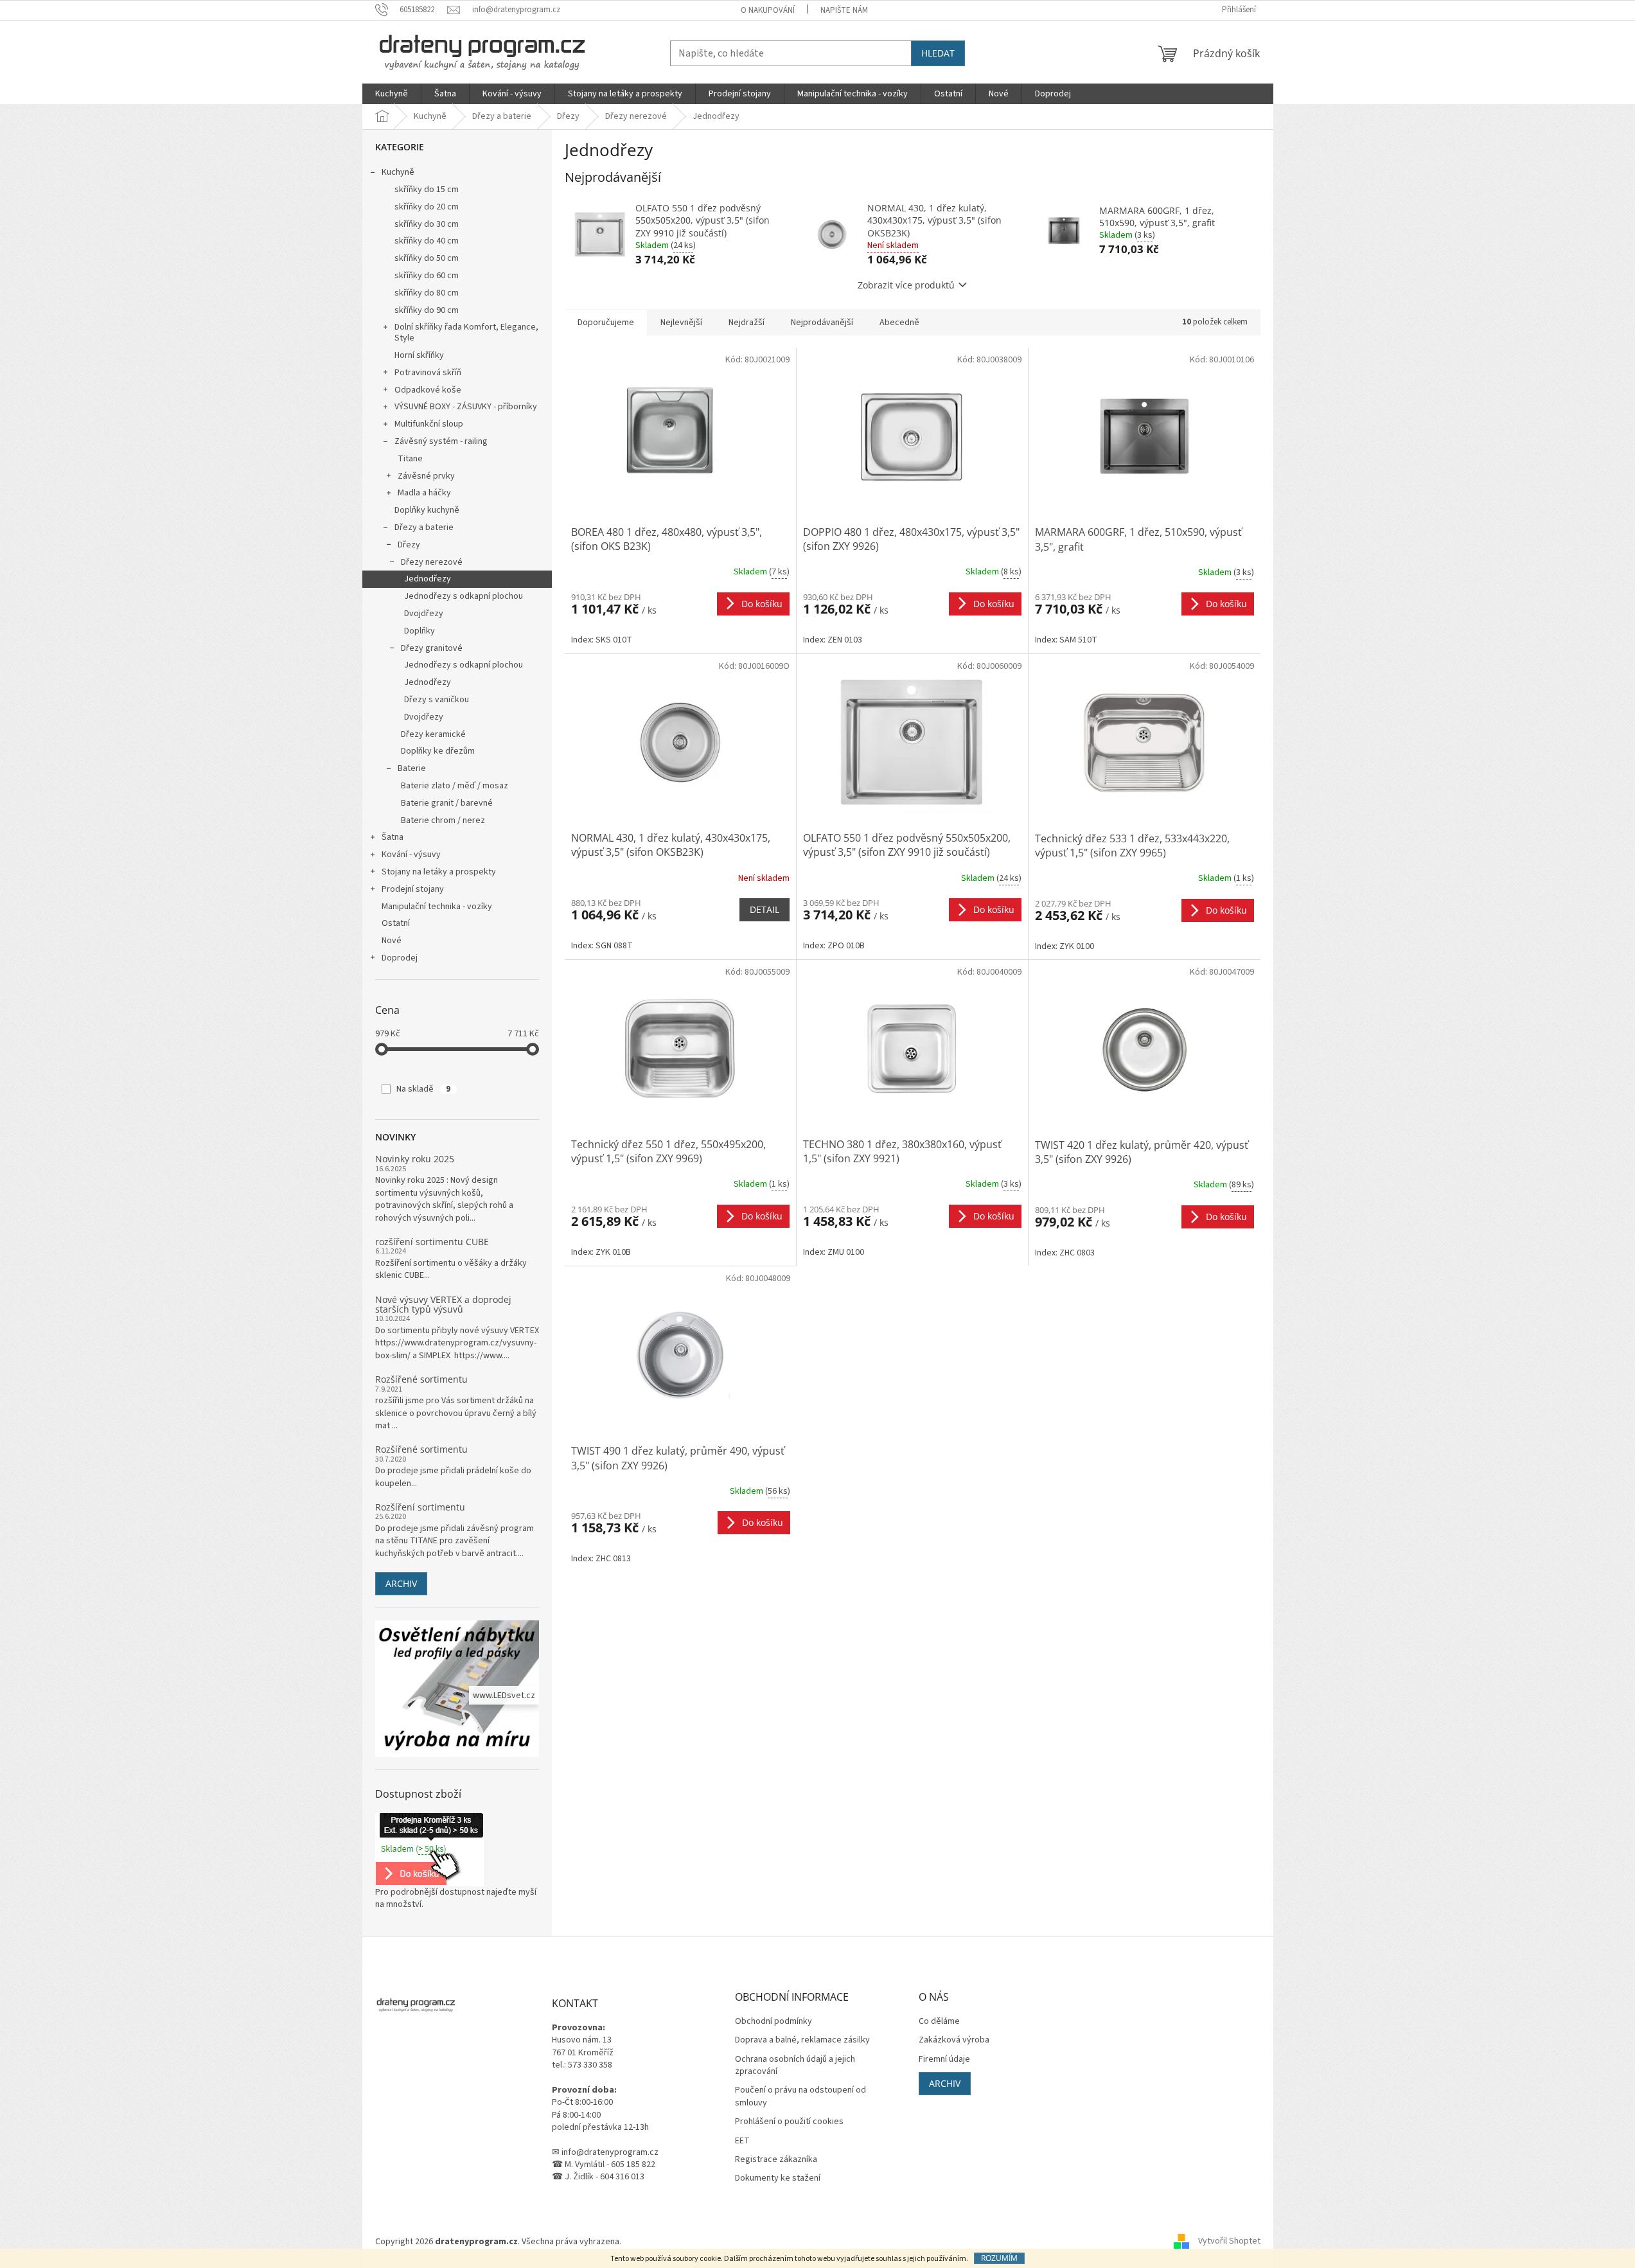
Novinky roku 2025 (415, 1159)
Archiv (401, 1583)
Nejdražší (747, 323)
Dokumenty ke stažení (778, 2178)
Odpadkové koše (428, 390)
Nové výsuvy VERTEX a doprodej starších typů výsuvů (443, 1305)
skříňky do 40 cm (427, 241)
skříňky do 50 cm (427, 258)
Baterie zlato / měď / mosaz (455, 786)
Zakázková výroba (954, 2040)
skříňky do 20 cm (427, 207)
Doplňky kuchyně (427, 510)
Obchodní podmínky (773, 2022)
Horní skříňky (419, 355)
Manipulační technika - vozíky (437, 907)
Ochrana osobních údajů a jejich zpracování (795, 2066)
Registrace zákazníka (776, 2160)
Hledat (938, 53)
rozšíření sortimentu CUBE (432, 1242)
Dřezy (409, 545)
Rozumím (999, 2258)
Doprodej (400, 958)
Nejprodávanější (822, 323)
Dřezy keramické (433, 734)
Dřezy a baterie (424, 527)
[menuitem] (392, 94)
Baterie (412, 768)
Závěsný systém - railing (441, 441)
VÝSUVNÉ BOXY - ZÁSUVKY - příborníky (466, 407)
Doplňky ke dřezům (438, 751)
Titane (410, 459)
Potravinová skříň (428, 373)
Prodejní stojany (413, 889)
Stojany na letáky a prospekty (439, 872)
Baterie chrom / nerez (443, 820)
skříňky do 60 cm (427, 276)
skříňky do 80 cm (427, 293)
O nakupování (768, 10)
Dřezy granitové (432, 648)
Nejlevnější (681, 323)
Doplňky (420, 631)
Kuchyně (398, 172)
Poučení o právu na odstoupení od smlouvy (800, 2096)
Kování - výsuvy (411, 855)
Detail (764, 909)
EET (742, 2141)
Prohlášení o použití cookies (789, 2122)
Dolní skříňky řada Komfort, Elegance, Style (466, 332)
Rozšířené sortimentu (421, 1379)
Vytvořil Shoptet (1229, 2242)
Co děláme (939, 2022)
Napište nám (844, 10)
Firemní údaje (944, 2060)
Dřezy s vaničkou (437, 700)
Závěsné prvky (426, 476)
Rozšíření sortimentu (420, 1507)
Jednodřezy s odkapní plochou (464, 596)
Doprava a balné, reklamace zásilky (802, 2040)
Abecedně (899, 323)
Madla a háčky (424, 493)
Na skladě (423, 1089)
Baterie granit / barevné (447, 803)
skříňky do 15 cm (427, 190)
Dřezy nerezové (432, 562)
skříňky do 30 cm (427, 224)
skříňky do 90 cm (427, 310)
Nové (392, 941)
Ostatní (396, 923)
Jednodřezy (428, 579)
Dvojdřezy (424, 614)
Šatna (393, 837)
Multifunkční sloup (429, 424)
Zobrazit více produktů (906, 285)
